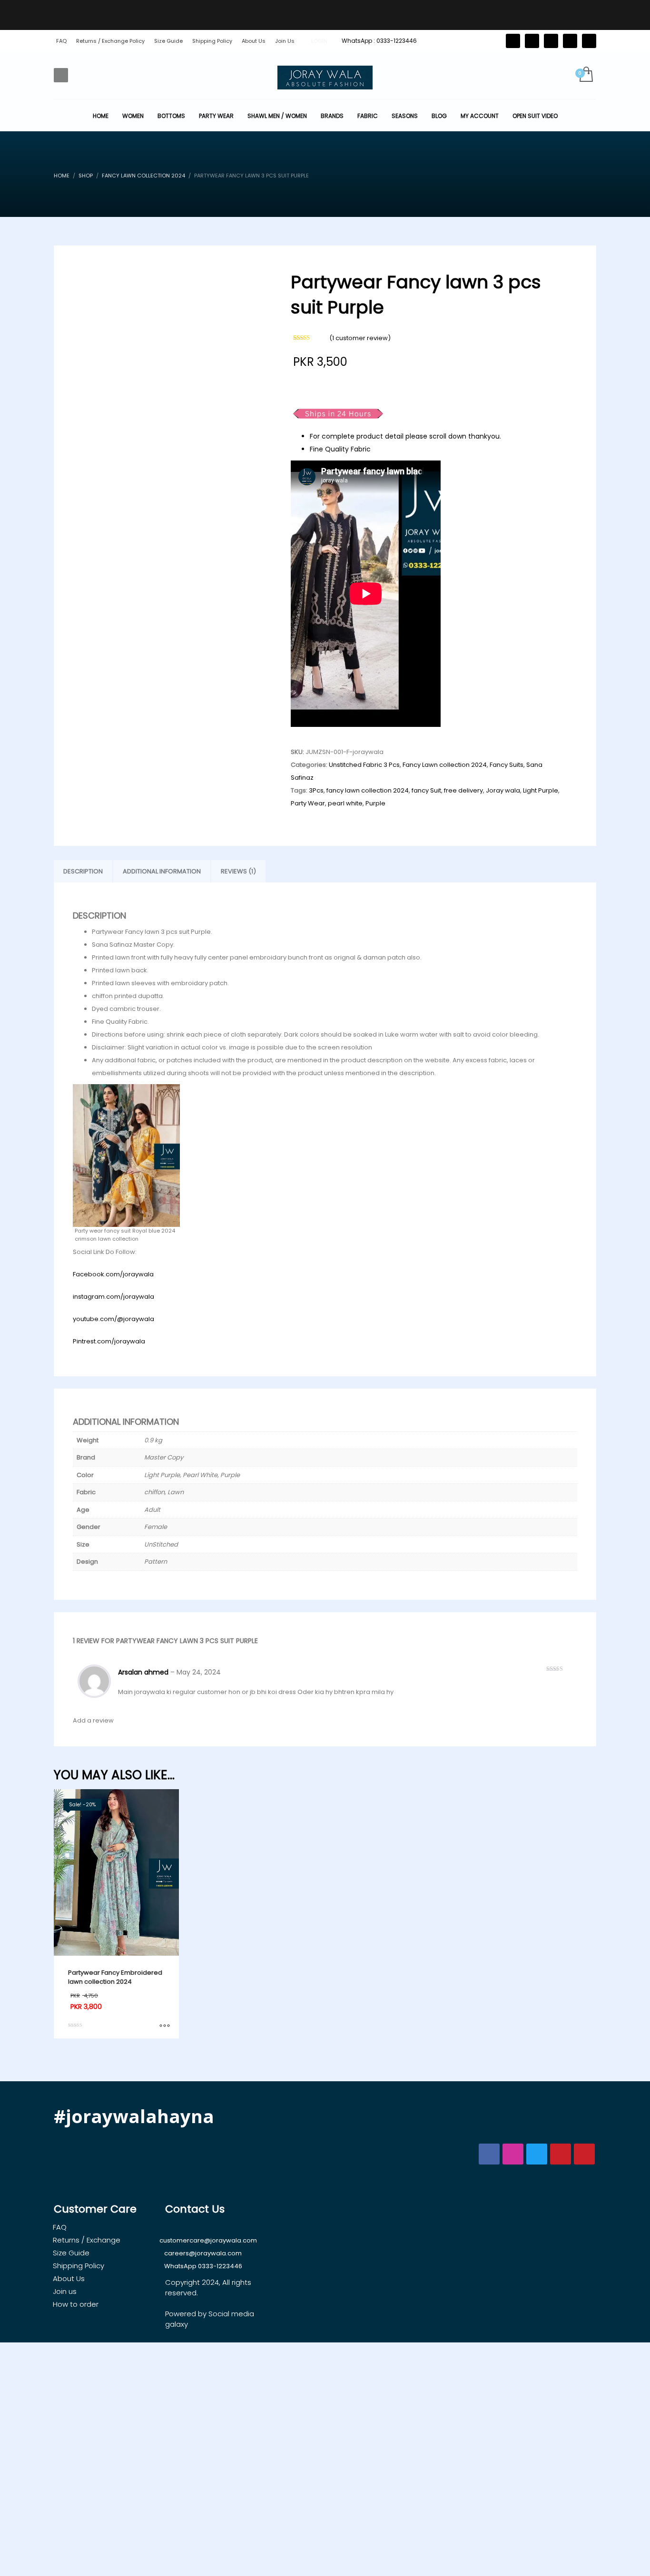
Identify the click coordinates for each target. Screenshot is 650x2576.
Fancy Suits (507, 765)
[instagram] (570, 41)
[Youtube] (589, 41)
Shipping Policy (212, 41)
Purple (375, 803)
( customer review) (360, 338)
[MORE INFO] (165, 2027)
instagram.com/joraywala (113, 1297)
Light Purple (541, 790)
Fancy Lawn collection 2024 (445, 765)
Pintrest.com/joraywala (109, 1341)
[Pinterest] (551, 41)
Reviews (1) (238, 871)
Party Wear (308, 803)
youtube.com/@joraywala (113, 1319)
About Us (254, 41)
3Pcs (316, 790)
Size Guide (168, 41)
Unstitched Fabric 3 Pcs (364, 765)
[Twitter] (513, 41)
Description (83, 871)
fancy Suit (426, 790)
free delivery (463, 790)
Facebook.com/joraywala (113, 1274)
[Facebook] (532, 41)
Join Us (285, 41)
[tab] (83, 872)
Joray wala (503, 790)
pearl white (345, 803)
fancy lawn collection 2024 (368, 790)
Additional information (162, 871)
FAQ (61, 41)
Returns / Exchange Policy (110, 41)
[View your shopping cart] (586, 75)
